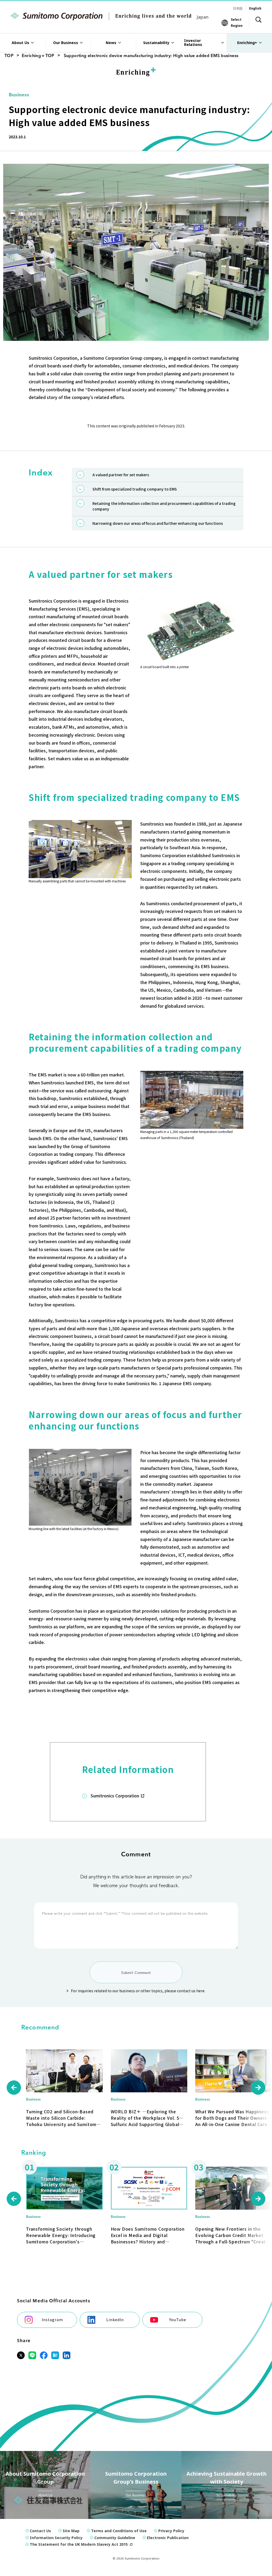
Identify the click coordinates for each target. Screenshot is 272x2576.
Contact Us (40, 2531)
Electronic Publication (168, 2538)
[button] (14, 2088)
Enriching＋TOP (38, 56)
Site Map (71, 2531)
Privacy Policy (171, 2531)
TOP (9, 56)
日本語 (238, 8)
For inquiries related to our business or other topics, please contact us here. (138, 1991)
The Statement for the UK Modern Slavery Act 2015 (79, 2544)
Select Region (237, 22)
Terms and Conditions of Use (119, 2531)
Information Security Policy (56, 2538)
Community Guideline (115, 2538)
